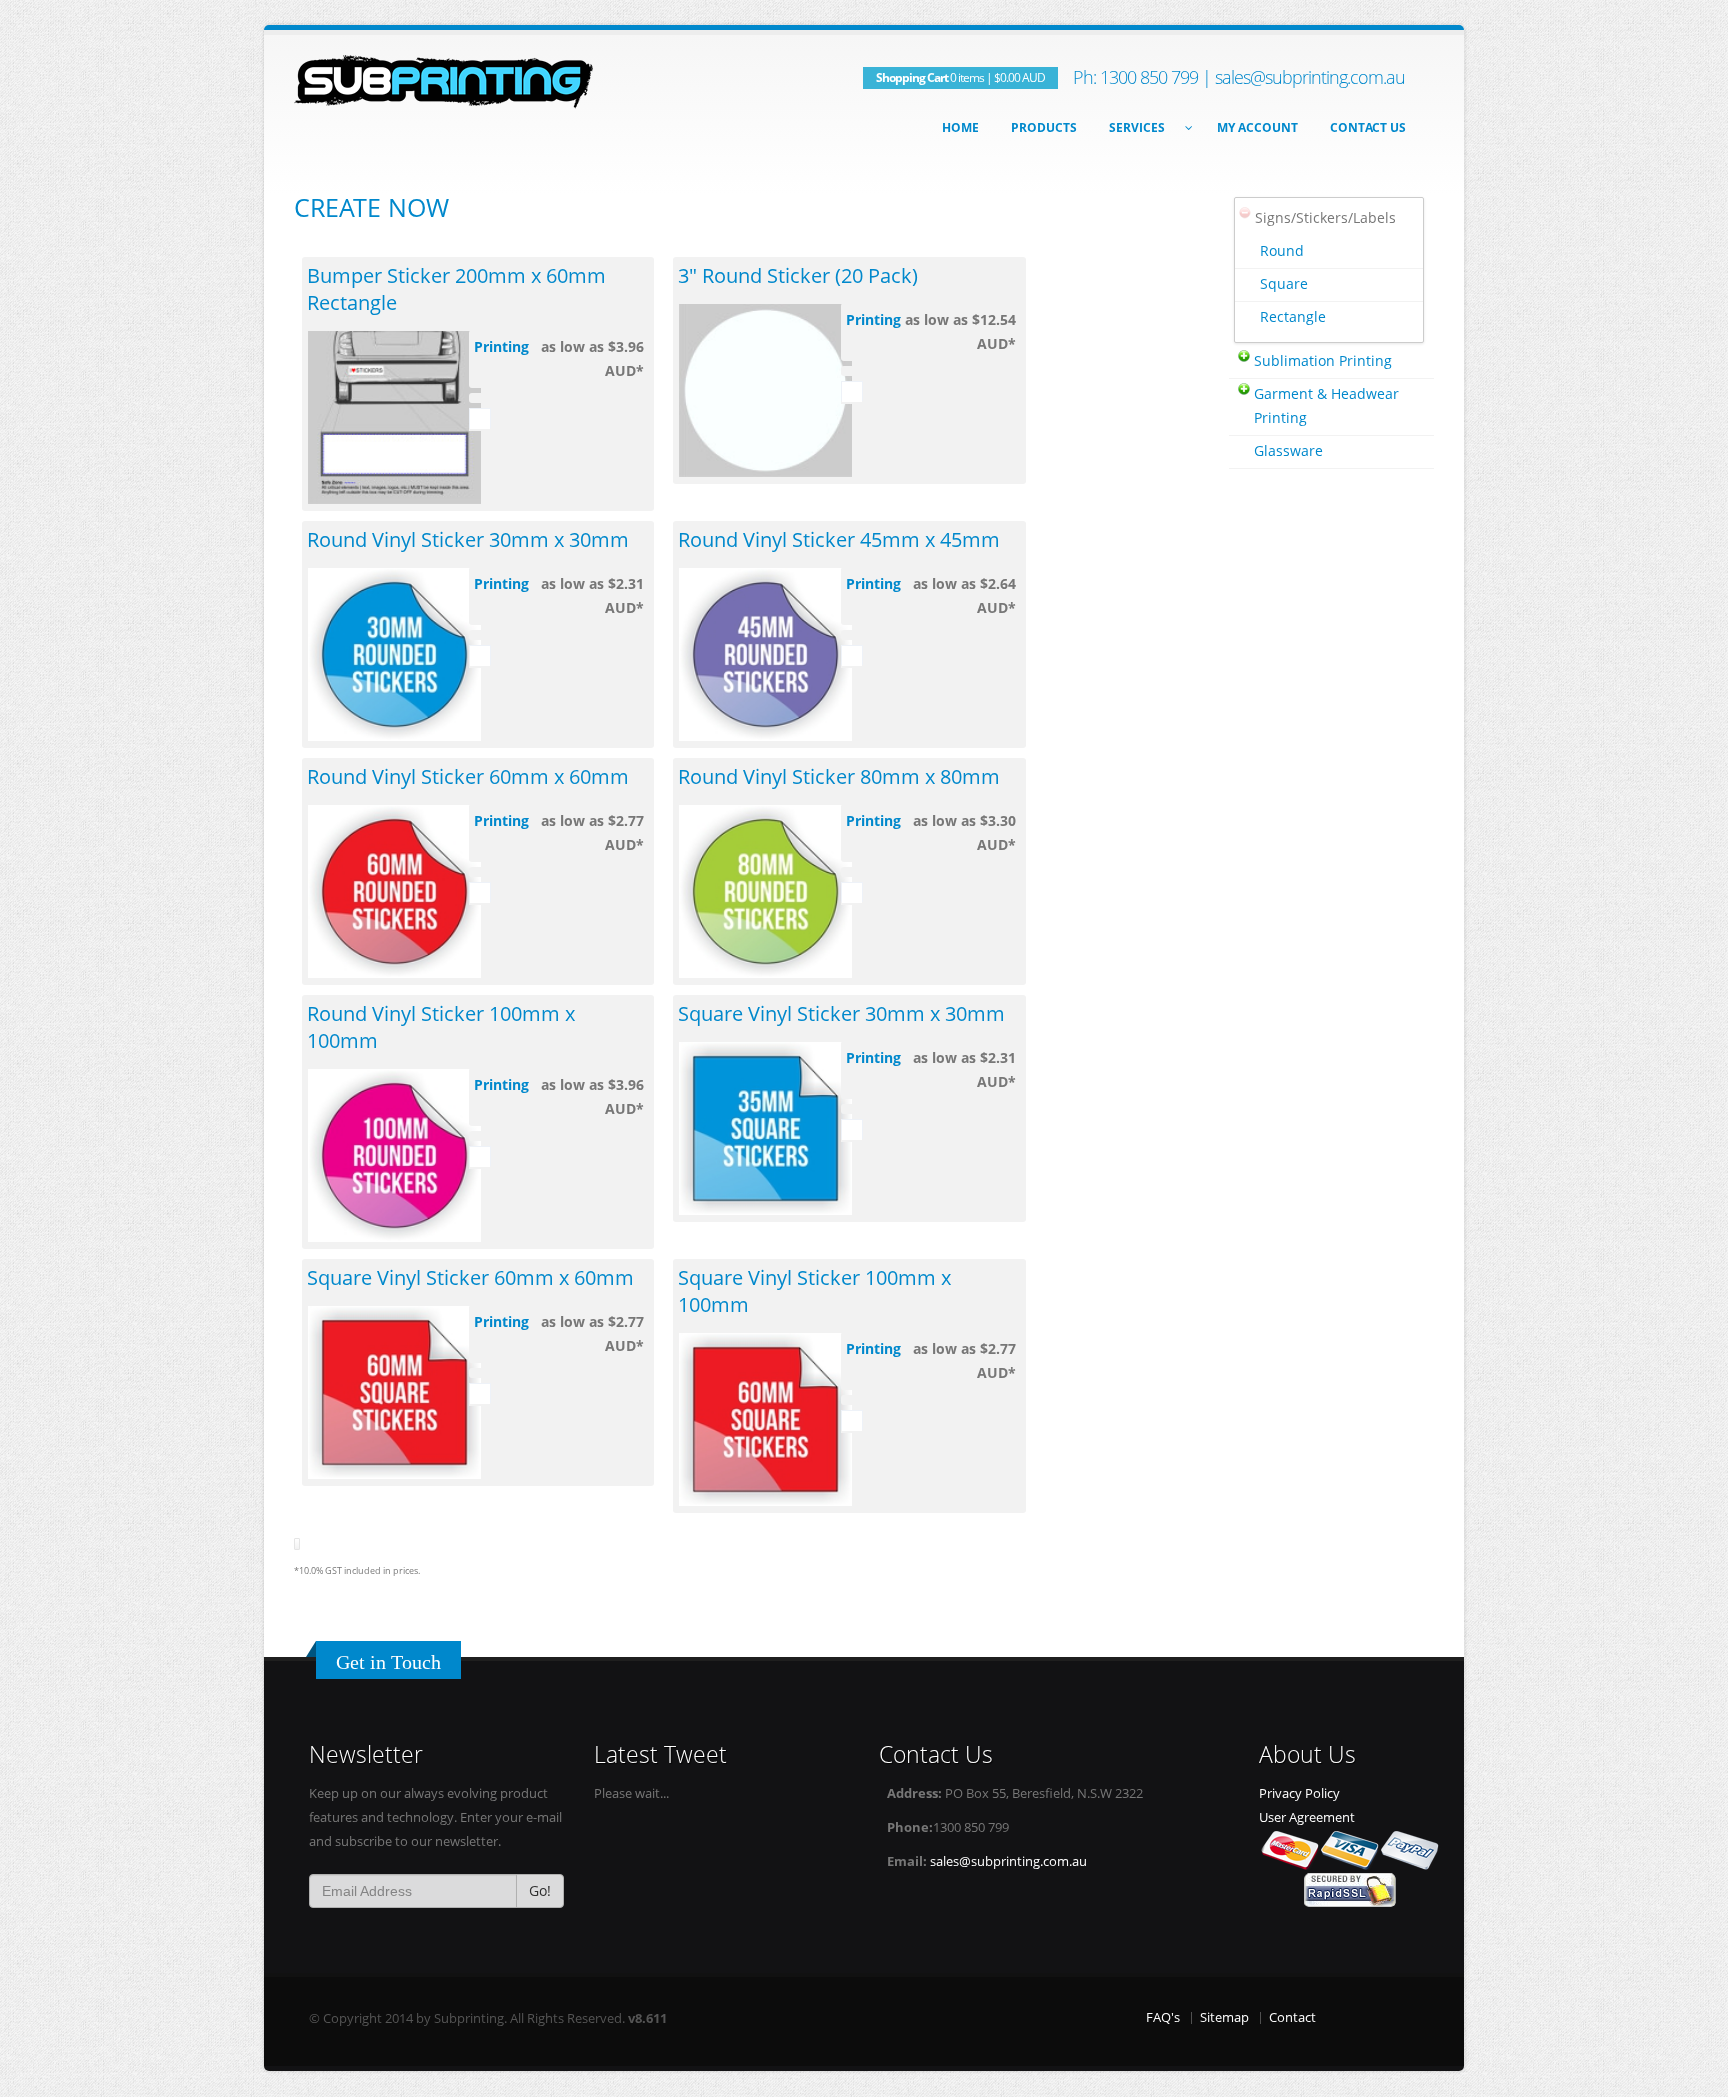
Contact (1292, 2017)
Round (1282, 250)
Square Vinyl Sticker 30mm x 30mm (841, 1013)
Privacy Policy (1299, 1793)
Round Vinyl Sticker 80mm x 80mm (839, 776)
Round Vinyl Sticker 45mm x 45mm (839, 539)
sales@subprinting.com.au (1310, 77)
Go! (540, 1890)
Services (1137, 127)
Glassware (1288, 450)
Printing (501, 346)
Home (960, 127)
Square (1284, 283)
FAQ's (1163, 2017)
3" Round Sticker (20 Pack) (798, 275)
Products (1044, 127)
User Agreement (1307, 1817)
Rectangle (1293, 316)
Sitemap (1224, 2017)
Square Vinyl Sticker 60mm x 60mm (470, 1277)
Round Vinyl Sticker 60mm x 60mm (468, 776)
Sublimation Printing (1323, 360)
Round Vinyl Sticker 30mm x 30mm (468, 539)
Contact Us (1368, 127)
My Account (1257, 127)
